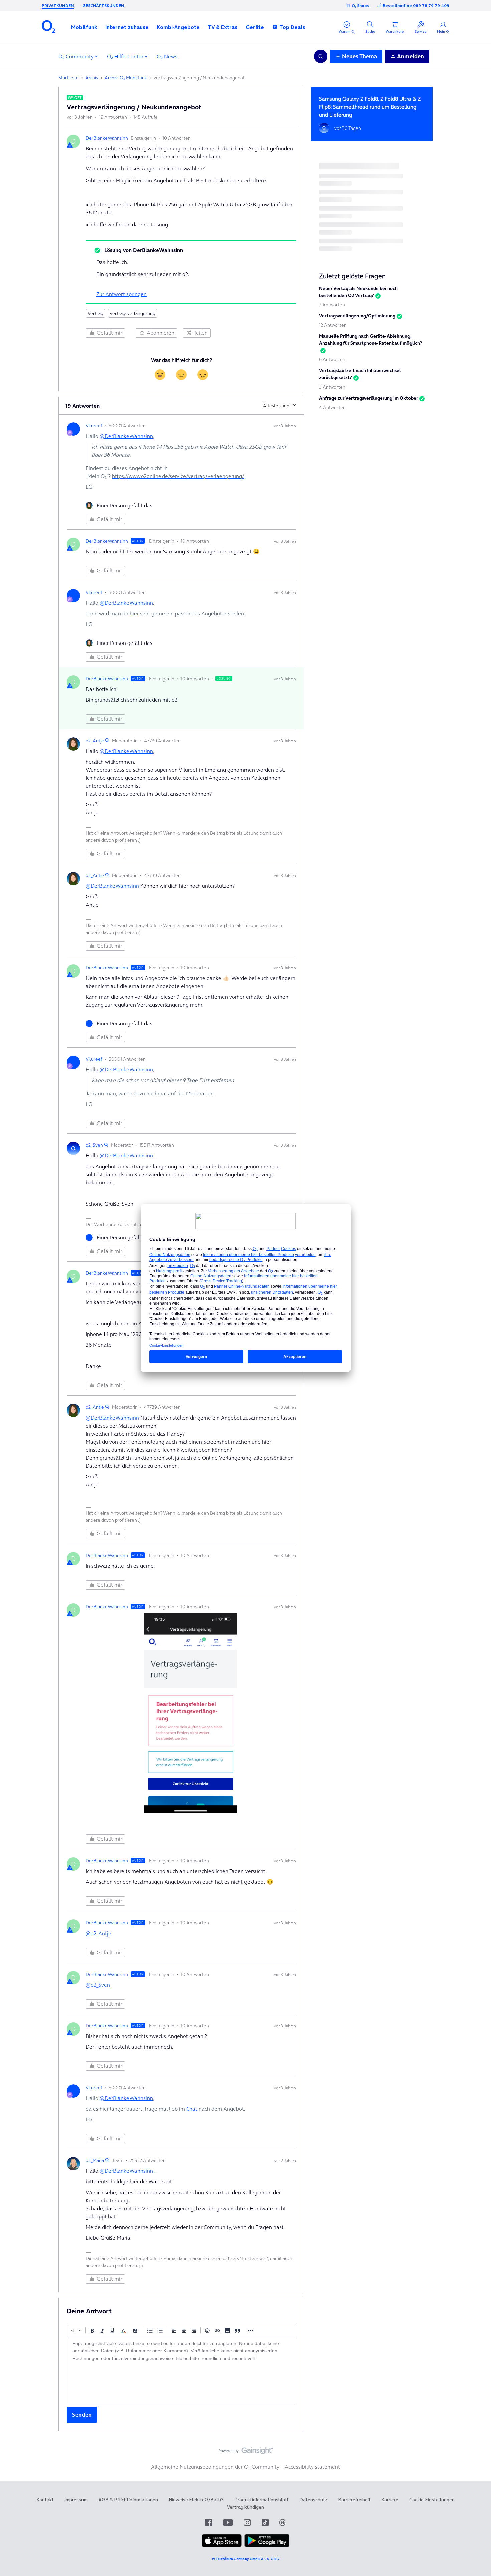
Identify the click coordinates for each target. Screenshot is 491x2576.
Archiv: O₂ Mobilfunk (126, 78)
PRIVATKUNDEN (58, 6)
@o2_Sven (98, 1985)
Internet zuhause (127, 27)
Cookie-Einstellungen (432, 2500)
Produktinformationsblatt (262, 2500)
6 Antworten (332, 359)
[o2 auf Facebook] (209, 2522)
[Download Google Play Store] (267, 2546)
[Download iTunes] (222, 2546)
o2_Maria (95, 2160)
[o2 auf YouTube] (228, 2522)
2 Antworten (332, 305)
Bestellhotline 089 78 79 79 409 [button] (416, 6)
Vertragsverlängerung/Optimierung (357, 316)
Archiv (92, 78)
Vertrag (95, 313)
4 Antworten (332, 407)
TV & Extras (223, 27)
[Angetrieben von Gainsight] (246, 2452)
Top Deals (292, 27)
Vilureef (94, 426)
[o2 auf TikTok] (265, 2522)
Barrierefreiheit (354, 2500)
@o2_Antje (98, 1933)
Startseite (69, 78)
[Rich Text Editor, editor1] (181, 2370)
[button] (84, 27)
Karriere (390, 2500)
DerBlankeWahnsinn (107, 138)
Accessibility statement (312, 2467)
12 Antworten (333, 325)
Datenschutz (313, 2500)
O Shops (361, 6)
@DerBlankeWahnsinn (126, 436)
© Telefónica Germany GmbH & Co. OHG (246, 2559)
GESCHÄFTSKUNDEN (103, 6)
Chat (192, 2109)
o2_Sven (94, 1145)
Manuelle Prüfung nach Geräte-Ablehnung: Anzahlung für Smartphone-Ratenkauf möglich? (371, 340)
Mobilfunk (84, 27)
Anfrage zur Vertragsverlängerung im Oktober (368, 398)
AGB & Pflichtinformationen (128, 2500)
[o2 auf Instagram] (247, 2522)
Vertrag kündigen (246, 2507)
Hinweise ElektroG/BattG (196, 2500)
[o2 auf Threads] (282, 2522)
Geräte (255, 27)
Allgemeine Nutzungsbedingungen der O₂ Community (215, 2467)
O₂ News (167, 56)
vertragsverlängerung (133, 313)
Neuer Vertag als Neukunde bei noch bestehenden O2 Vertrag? (358, 292)
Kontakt (45, 2500)
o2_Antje (95, 741)
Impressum (76, 2500)
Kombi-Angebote (178, 27)
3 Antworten (332, 387)
